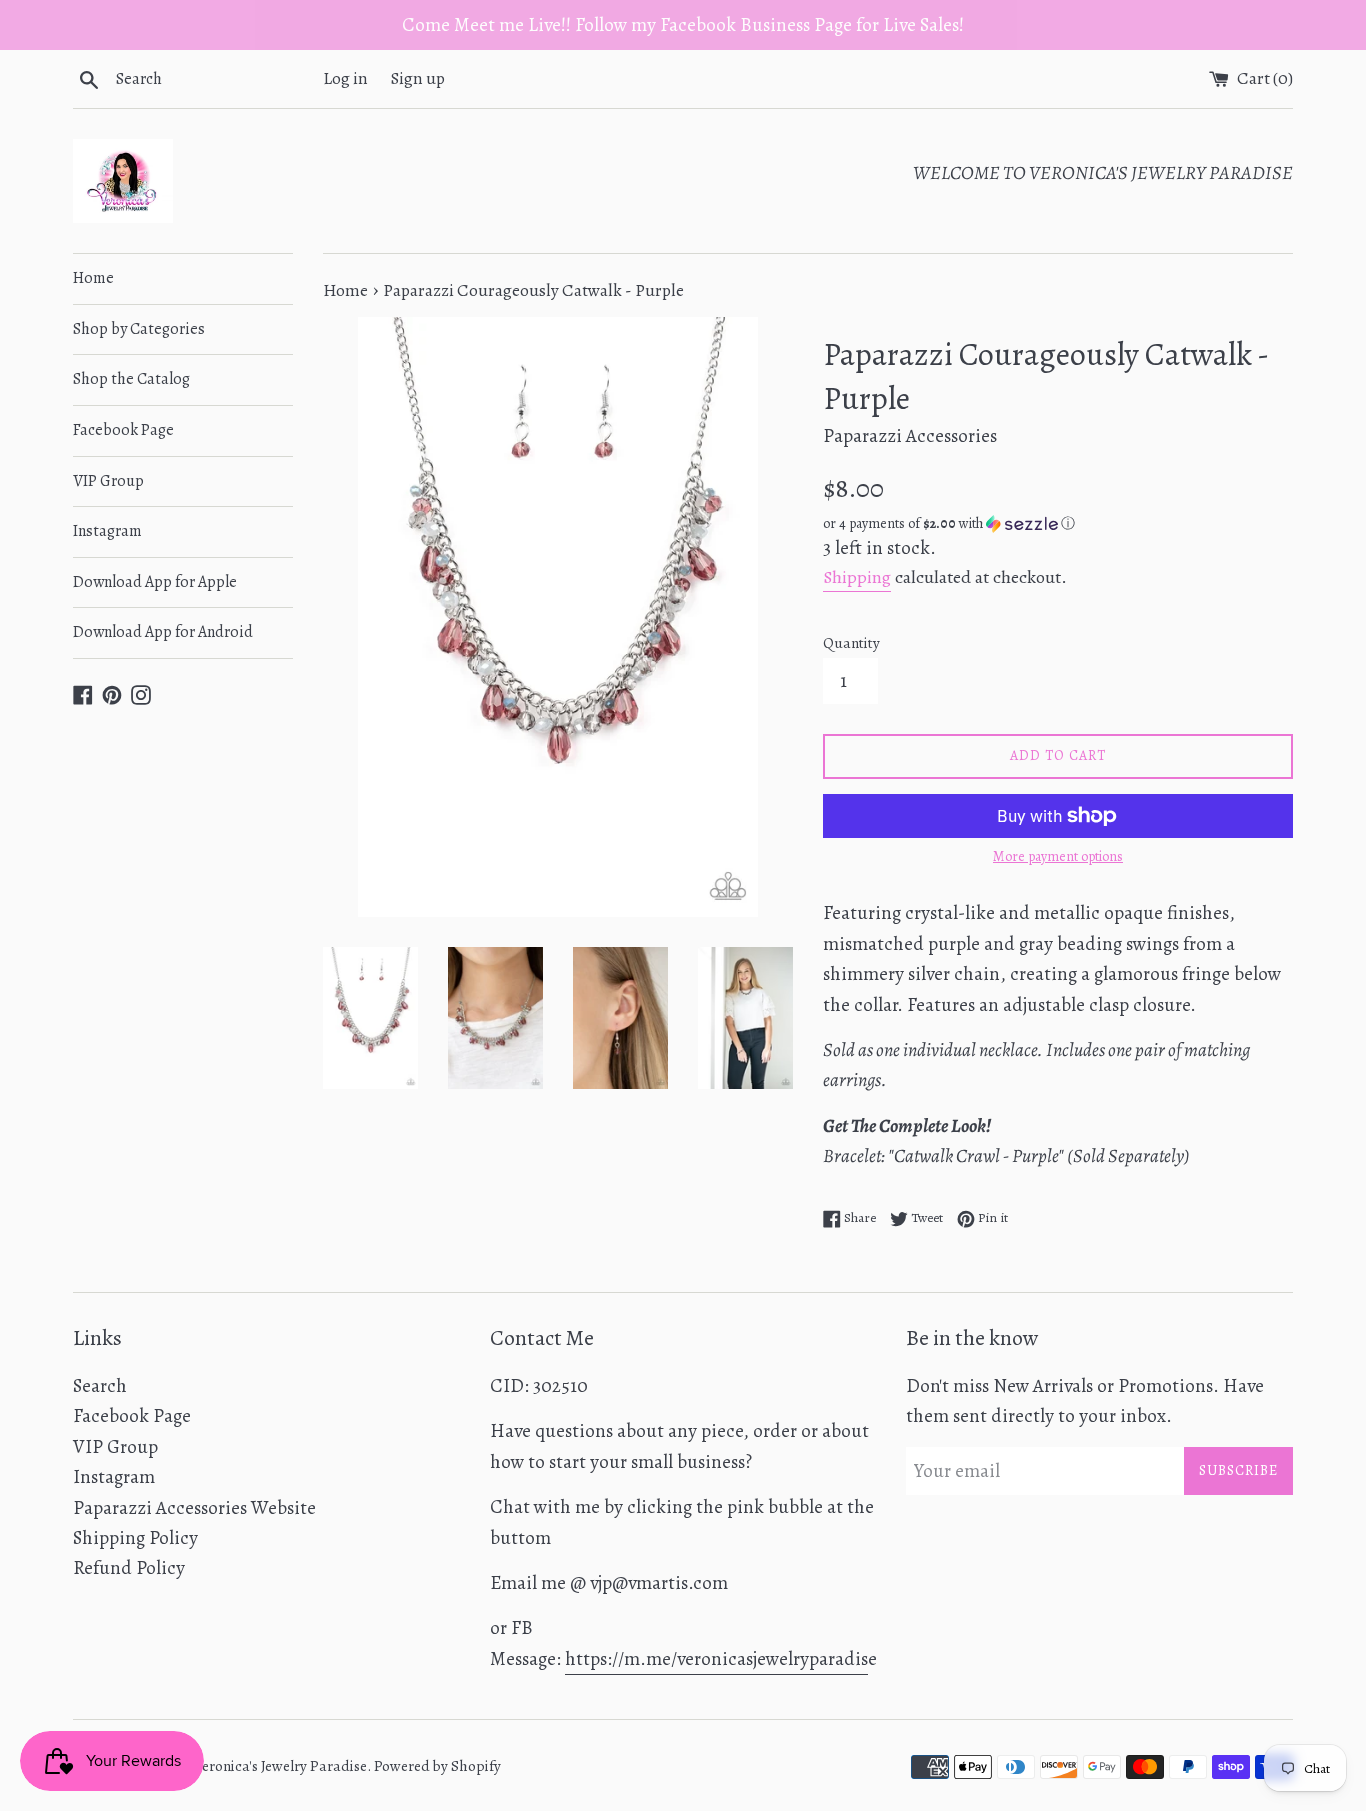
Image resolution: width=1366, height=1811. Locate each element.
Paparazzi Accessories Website (194, 1508)
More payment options (1058, 856)
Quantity (851, 643)
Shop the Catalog (131, 379)
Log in (345, 78)
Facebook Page (123, 430)
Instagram (107, 531)
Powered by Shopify (437, 1766)
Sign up (418, 78)
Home (93, 278)
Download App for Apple (155, 582)
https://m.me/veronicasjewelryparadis (716, 1659)
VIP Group (108, 481)
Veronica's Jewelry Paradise (280, 1766)
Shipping (857, 577)
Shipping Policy (135, 1538)
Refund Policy (129, 1568)
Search (100, 1386)
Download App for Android (163, 632)
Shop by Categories (139, 329)
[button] (1058, 523)
